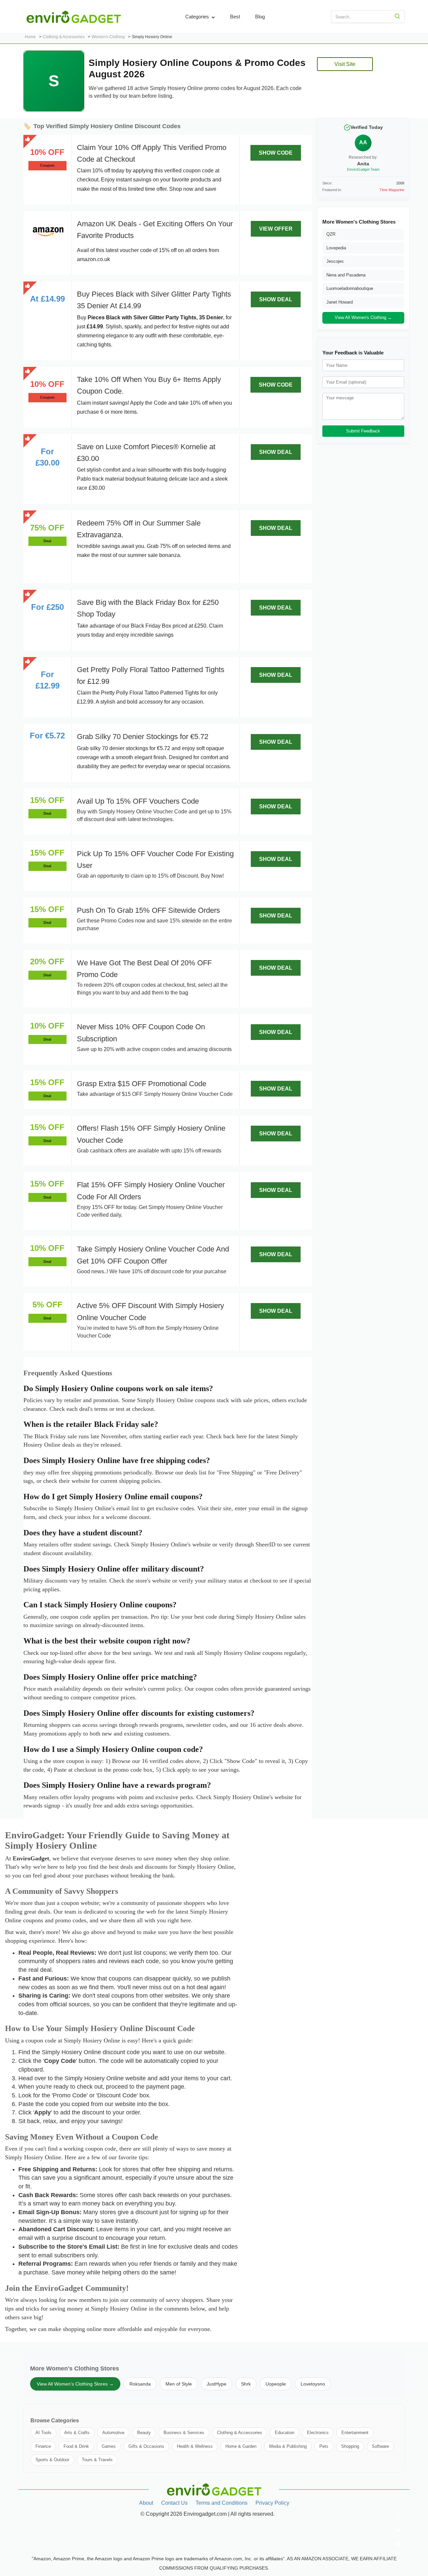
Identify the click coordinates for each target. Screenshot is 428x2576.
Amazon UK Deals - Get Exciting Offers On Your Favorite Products (155, 230)
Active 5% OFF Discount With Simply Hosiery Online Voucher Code (150, 1311)
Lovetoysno (313, 2384)
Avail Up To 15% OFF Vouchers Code (138, 801)
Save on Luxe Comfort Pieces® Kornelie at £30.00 (146, 453)
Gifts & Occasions (146, 2446)
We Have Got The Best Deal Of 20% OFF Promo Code (144, 969)
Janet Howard (340, 302)
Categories (198, 17)
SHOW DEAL (276, 299)
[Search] (397, 17)
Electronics (318, 2433)
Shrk (246, 2384)
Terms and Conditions (222, 2503)
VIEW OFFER (276, 229)
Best (235, 17)
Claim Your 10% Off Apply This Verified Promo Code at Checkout (152, 153)
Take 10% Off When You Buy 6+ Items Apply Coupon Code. (149, 385)
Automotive (113, 2433)
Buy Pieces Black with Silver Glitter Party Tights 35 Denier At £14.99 (154, 300)
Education (285, 2433)
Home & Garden (241, 2446)
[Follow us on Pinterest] (398, 2544)
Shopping (350, 2446)
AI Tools (43, 2433)
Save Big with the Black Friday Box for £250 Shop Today (148, 608)
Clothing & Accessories (240, 2433)
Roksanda (140, 2384)
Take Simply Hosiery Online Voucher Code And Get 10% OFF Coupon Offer (153, 1255)
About (146, 2503)
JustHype (217, 2384)
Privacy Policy (272, 2503)
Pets (324, 2446)
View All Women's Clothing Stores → (75, 2384)
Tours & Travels (97, 2460)
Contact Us (174, 2503)
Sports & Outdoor (52, 2460)
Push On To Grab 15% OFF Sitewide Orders (148, 910)
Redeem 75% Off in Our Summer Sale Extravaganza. (139, 529)
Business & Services (184, 2433)
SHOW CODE (276, 153)
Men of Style (179, 2384)
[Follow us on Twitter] (398, 2530)
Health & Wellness (195, 2446)
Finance (43, 2446)
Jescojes (335, 261)
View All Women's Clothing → (363, 317)
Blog (260, 17)
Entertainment (355, 2433)
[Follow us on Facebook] (398, 2517)
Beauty (144, 2433)
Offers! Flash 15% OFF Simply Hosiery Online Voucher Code (151, 1134)
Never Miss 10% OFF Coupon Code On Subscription (141, 1033)
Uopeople (276, 2384)
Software (380, 2446)
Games (109, 2446)
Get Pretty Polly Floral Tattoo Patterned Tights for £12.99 (151, 675)
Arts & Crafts (77, 2433)
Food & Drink (76, 2446)
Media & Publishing (288, 2446)
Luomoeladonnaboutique (350, 288)
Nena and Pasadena (346, 275)
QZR (331, 234)
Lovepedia (336, 248)
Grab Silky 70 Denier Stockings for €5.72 (143, 737)
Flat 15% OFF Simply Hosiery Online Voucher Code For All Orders (151, 1191)
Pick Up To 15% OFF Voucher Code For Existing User (155, 860)
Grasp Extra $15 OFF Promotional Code (142, 1084)
